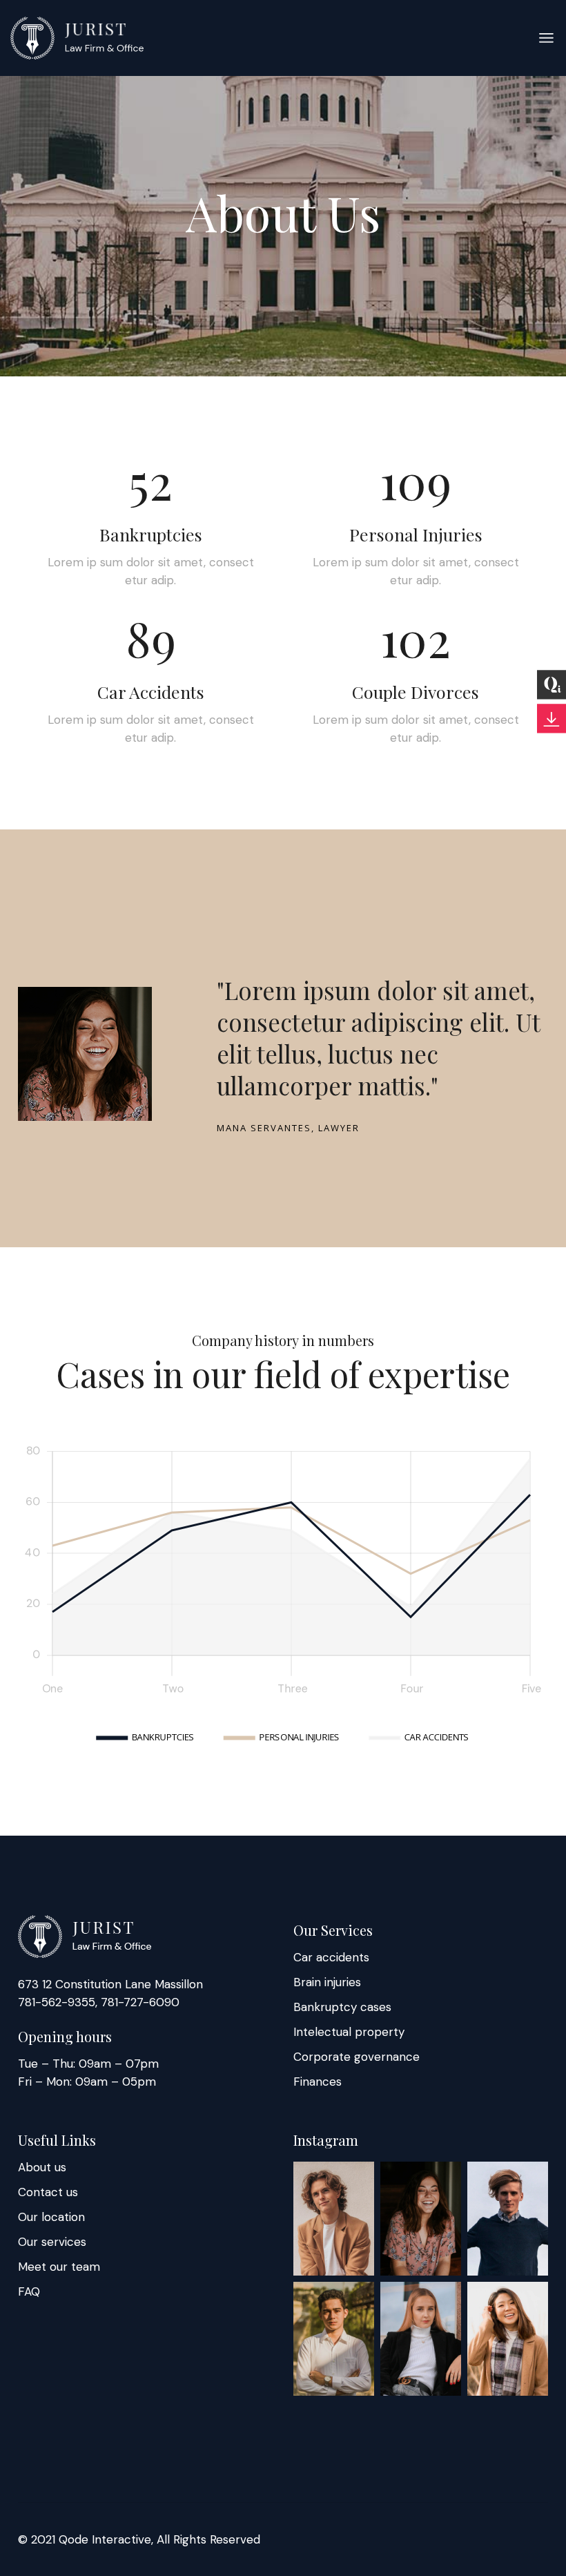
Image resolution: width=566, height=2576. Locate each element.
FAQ (29, 2291)
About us (42, 2167)
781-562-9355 (57, 2002)
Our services (52, 2242)
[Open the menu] (546, 38)
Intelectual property (349, 2032)
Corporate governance (357, 2057)
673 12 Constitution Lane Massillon (110, 1984)
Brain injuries (327, 1982)
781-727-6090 (138, 2002)
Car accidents (331, 1957)
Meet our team (59, 2267)
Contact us (48, 2192)
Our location (51, 2217)
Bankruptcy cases (342, 2007)
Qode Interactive (105, 2539)
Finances (318, 2082)
